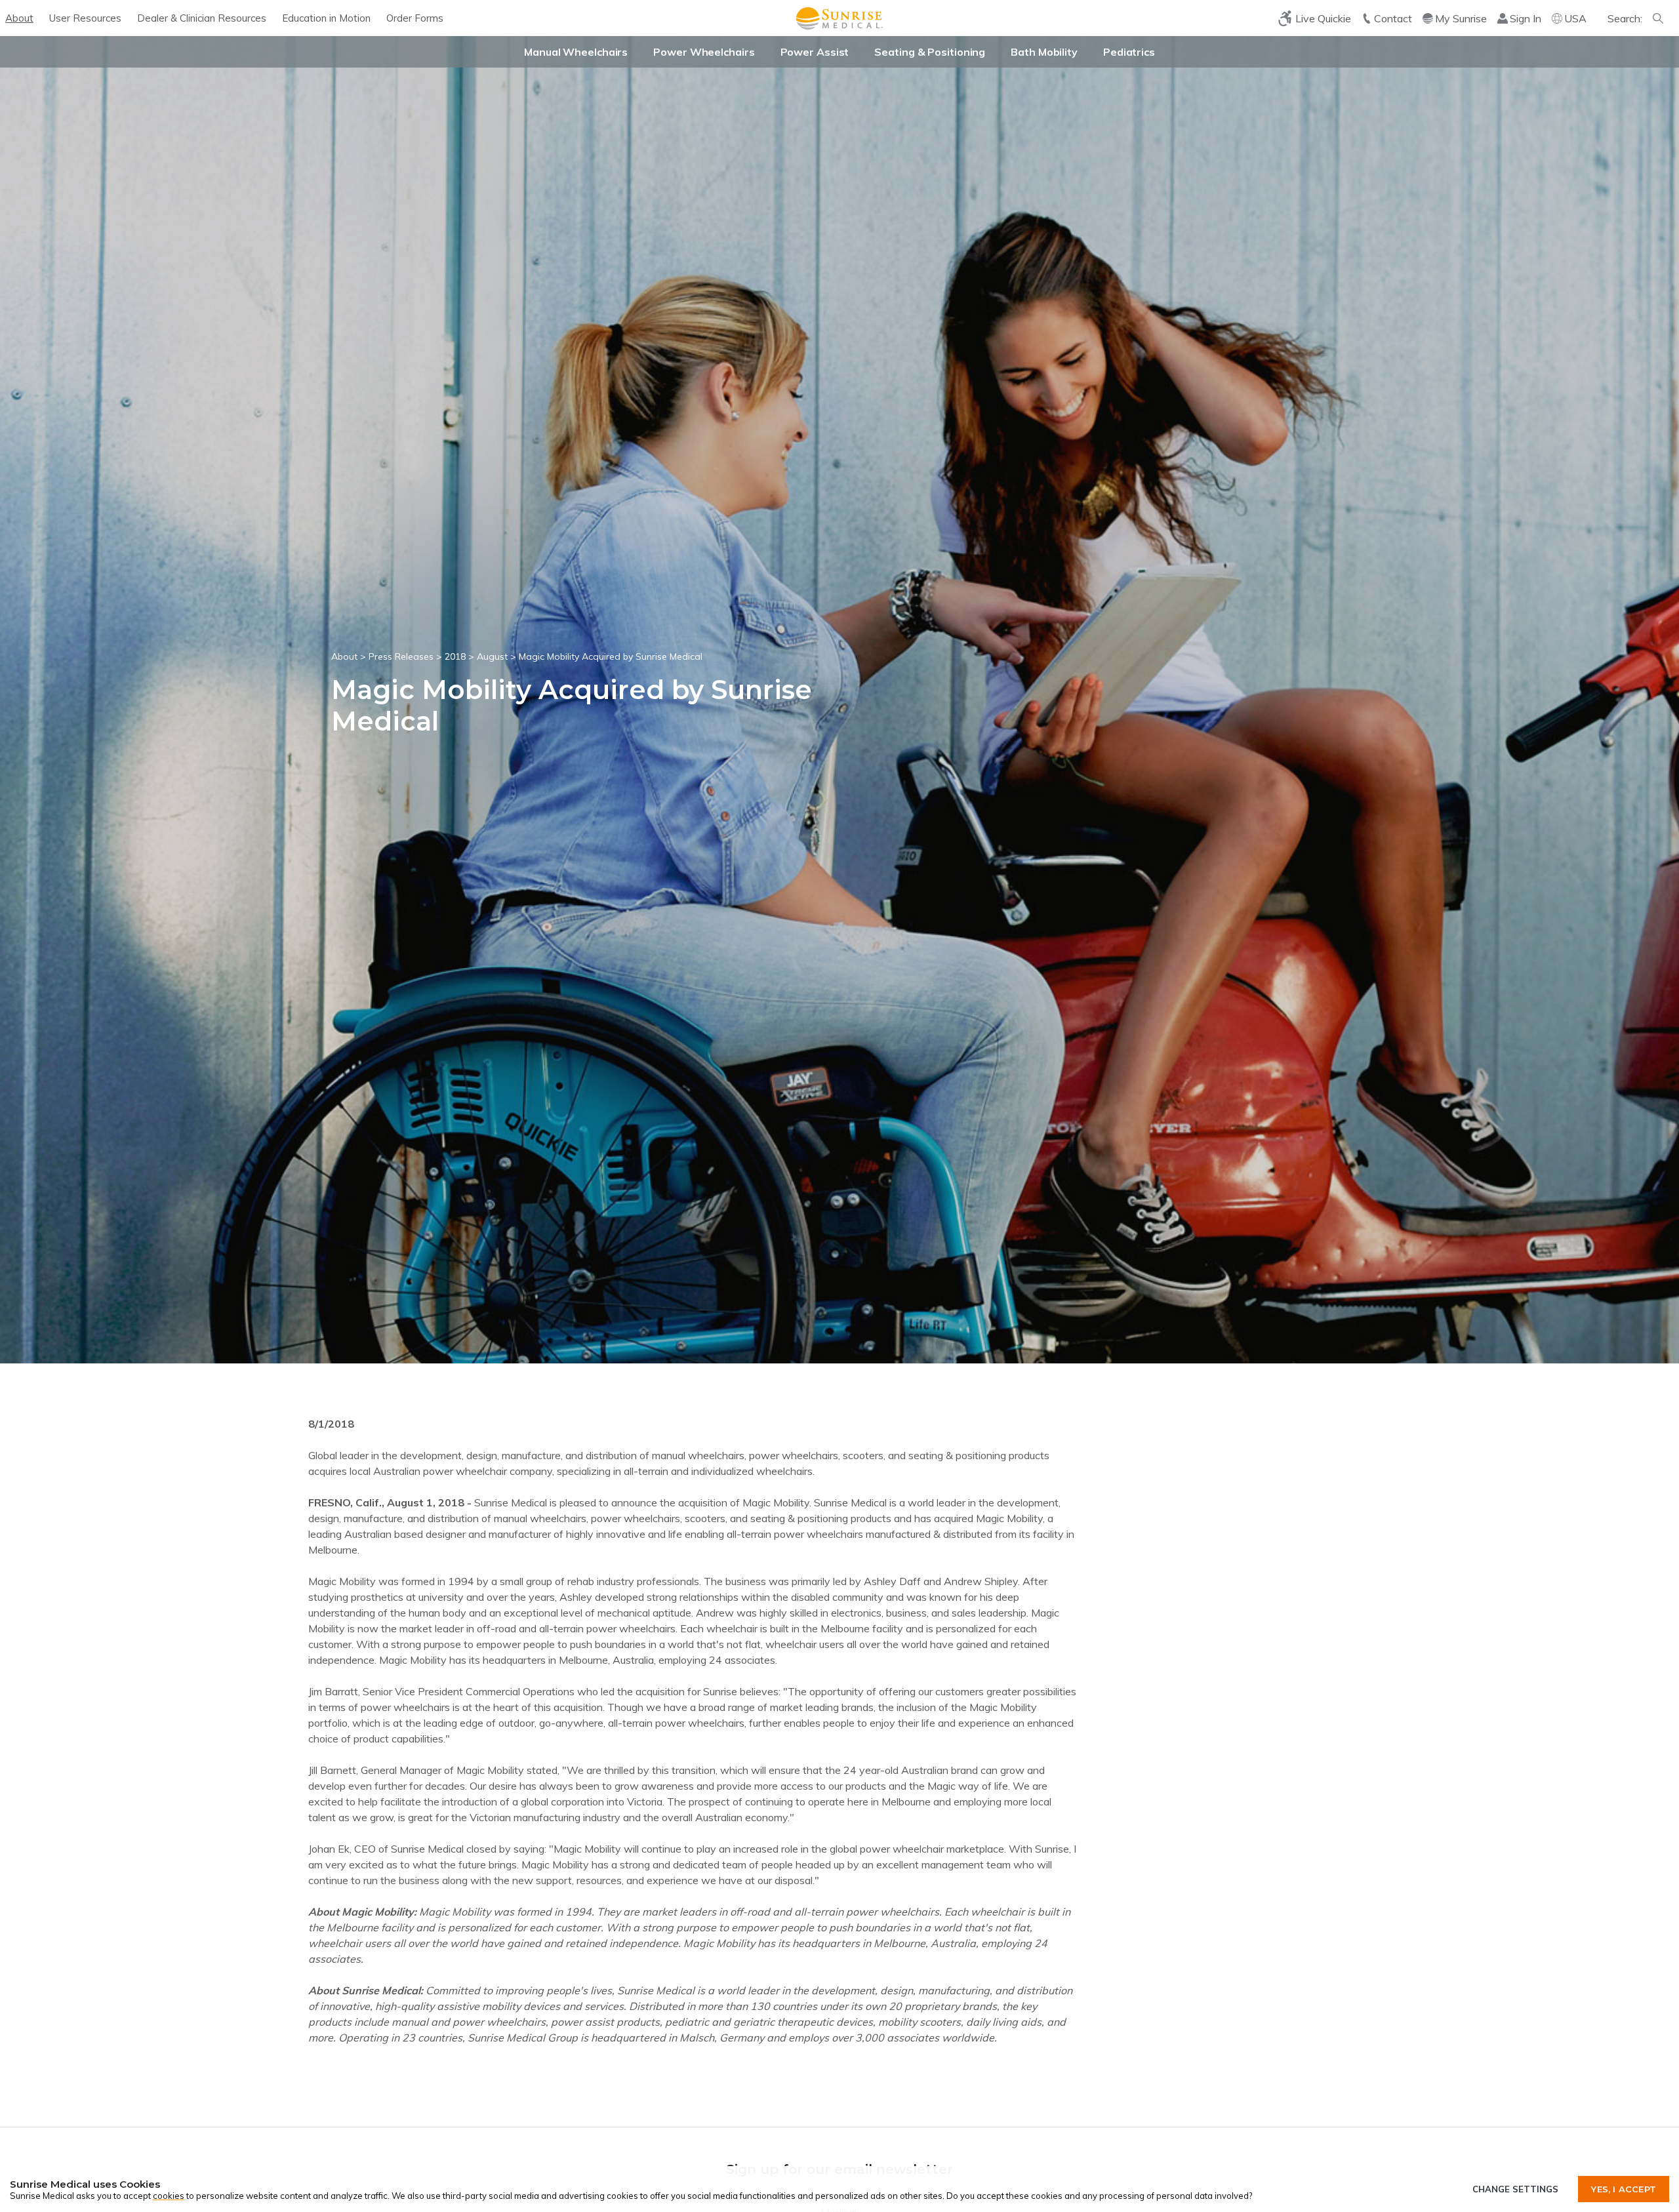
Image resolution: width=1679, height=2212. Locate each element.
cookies (169, 2196)
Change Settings (1515, 2189)
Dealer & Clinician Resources (202, 18)
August (492, 656)
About (19, 18)
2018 (455, 656)
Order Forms (415, 18)
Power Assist (815, 52)
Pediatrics (1129, 52)
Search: (1625, 18)
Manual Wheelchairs (576, 52)
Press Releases (401, 656)
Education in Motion (326, 18)
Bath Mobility (1044, 52)
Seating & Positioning (930, 52)
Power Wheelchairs (704, 52)
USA (1575, 18)
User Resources (85, 18)
